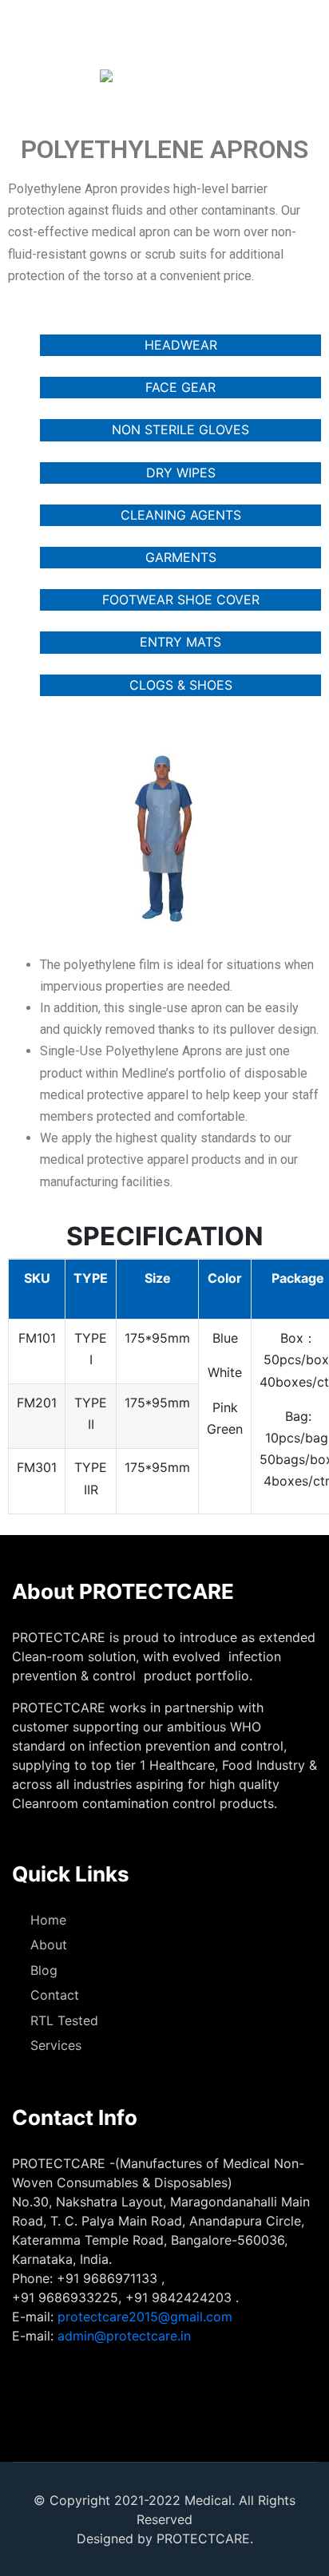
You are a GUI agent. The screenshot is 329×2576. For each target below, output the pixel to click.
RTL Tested (64, 2020)
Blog (44, 1970)
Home (48, 1920)
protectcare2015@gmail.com (145, 2317)
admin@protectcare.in (124, 2336)
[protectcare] (62, 76)
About (49, 1945)
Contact (55, 1995)
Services (56, 2045)
